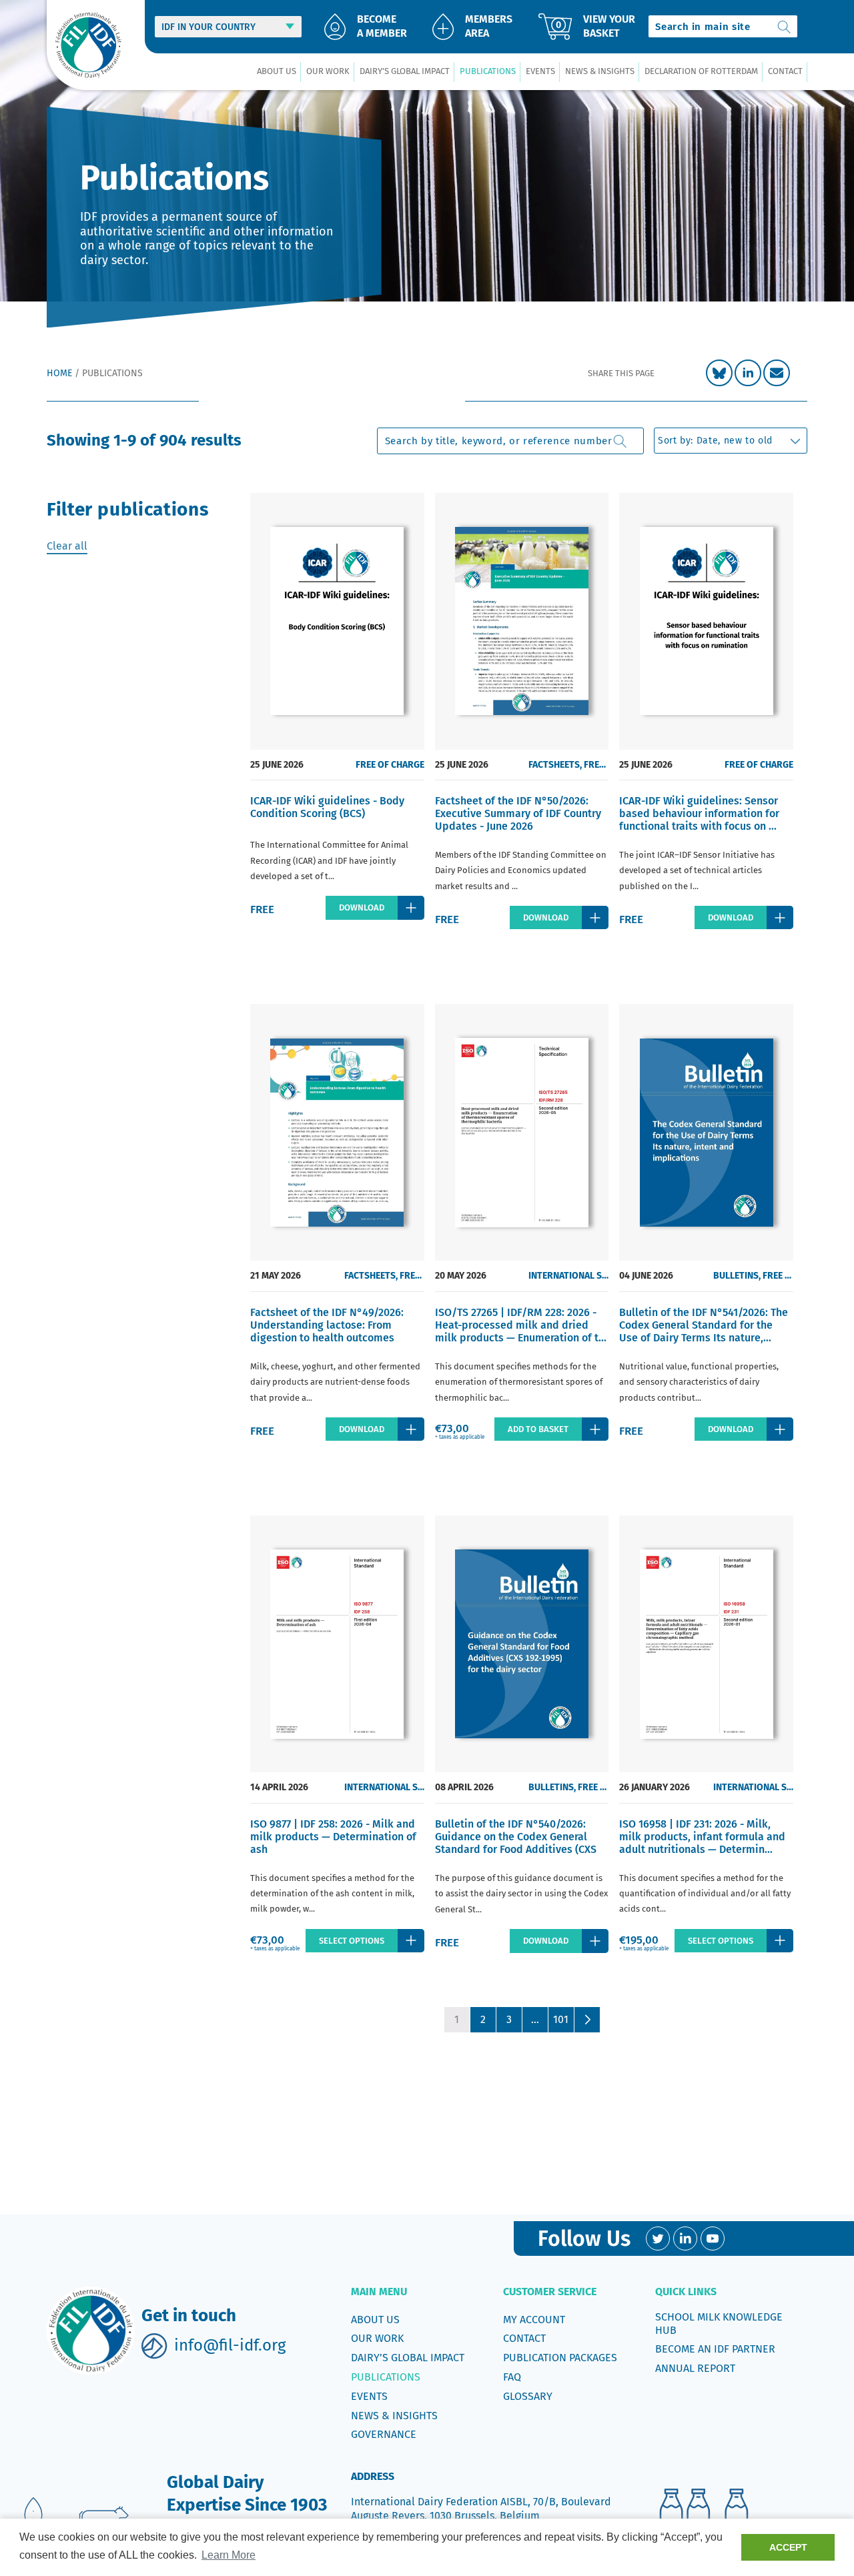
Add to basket (538, 1429)
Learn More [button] (229, 2555)
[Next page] (587, 2020)
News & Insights (394, 2416)
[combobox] (723, 26)
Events (369, 2396)
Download (362, 907)
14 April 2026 (279, 1787)
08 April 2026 (464, 1787)
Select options (352, 1941)
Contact (524, 2338)
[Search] (785, 26)
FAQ (512, 2377)
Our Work (377, 2338)
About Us (375, 2320)
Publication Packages (560, 2358)
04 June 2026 (646, 1276)
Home (59, 373)
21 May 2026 (276, 1276)
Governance (384, 2434)
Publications (386, 2377)
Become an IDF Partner (715, 2349)
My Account (534, 2320)
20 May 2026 (461, 1276)
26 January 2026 (655, 1787)
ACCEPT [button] (788, 2547)
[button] (276, 72)
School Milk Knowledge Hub (719, 2324)
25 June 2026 (277, 765)
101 (561, 2019)
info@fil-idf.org (230, 2345)
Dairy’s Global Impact (408, 2358)
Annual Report (695, 2368)
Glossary (528, 2396)
